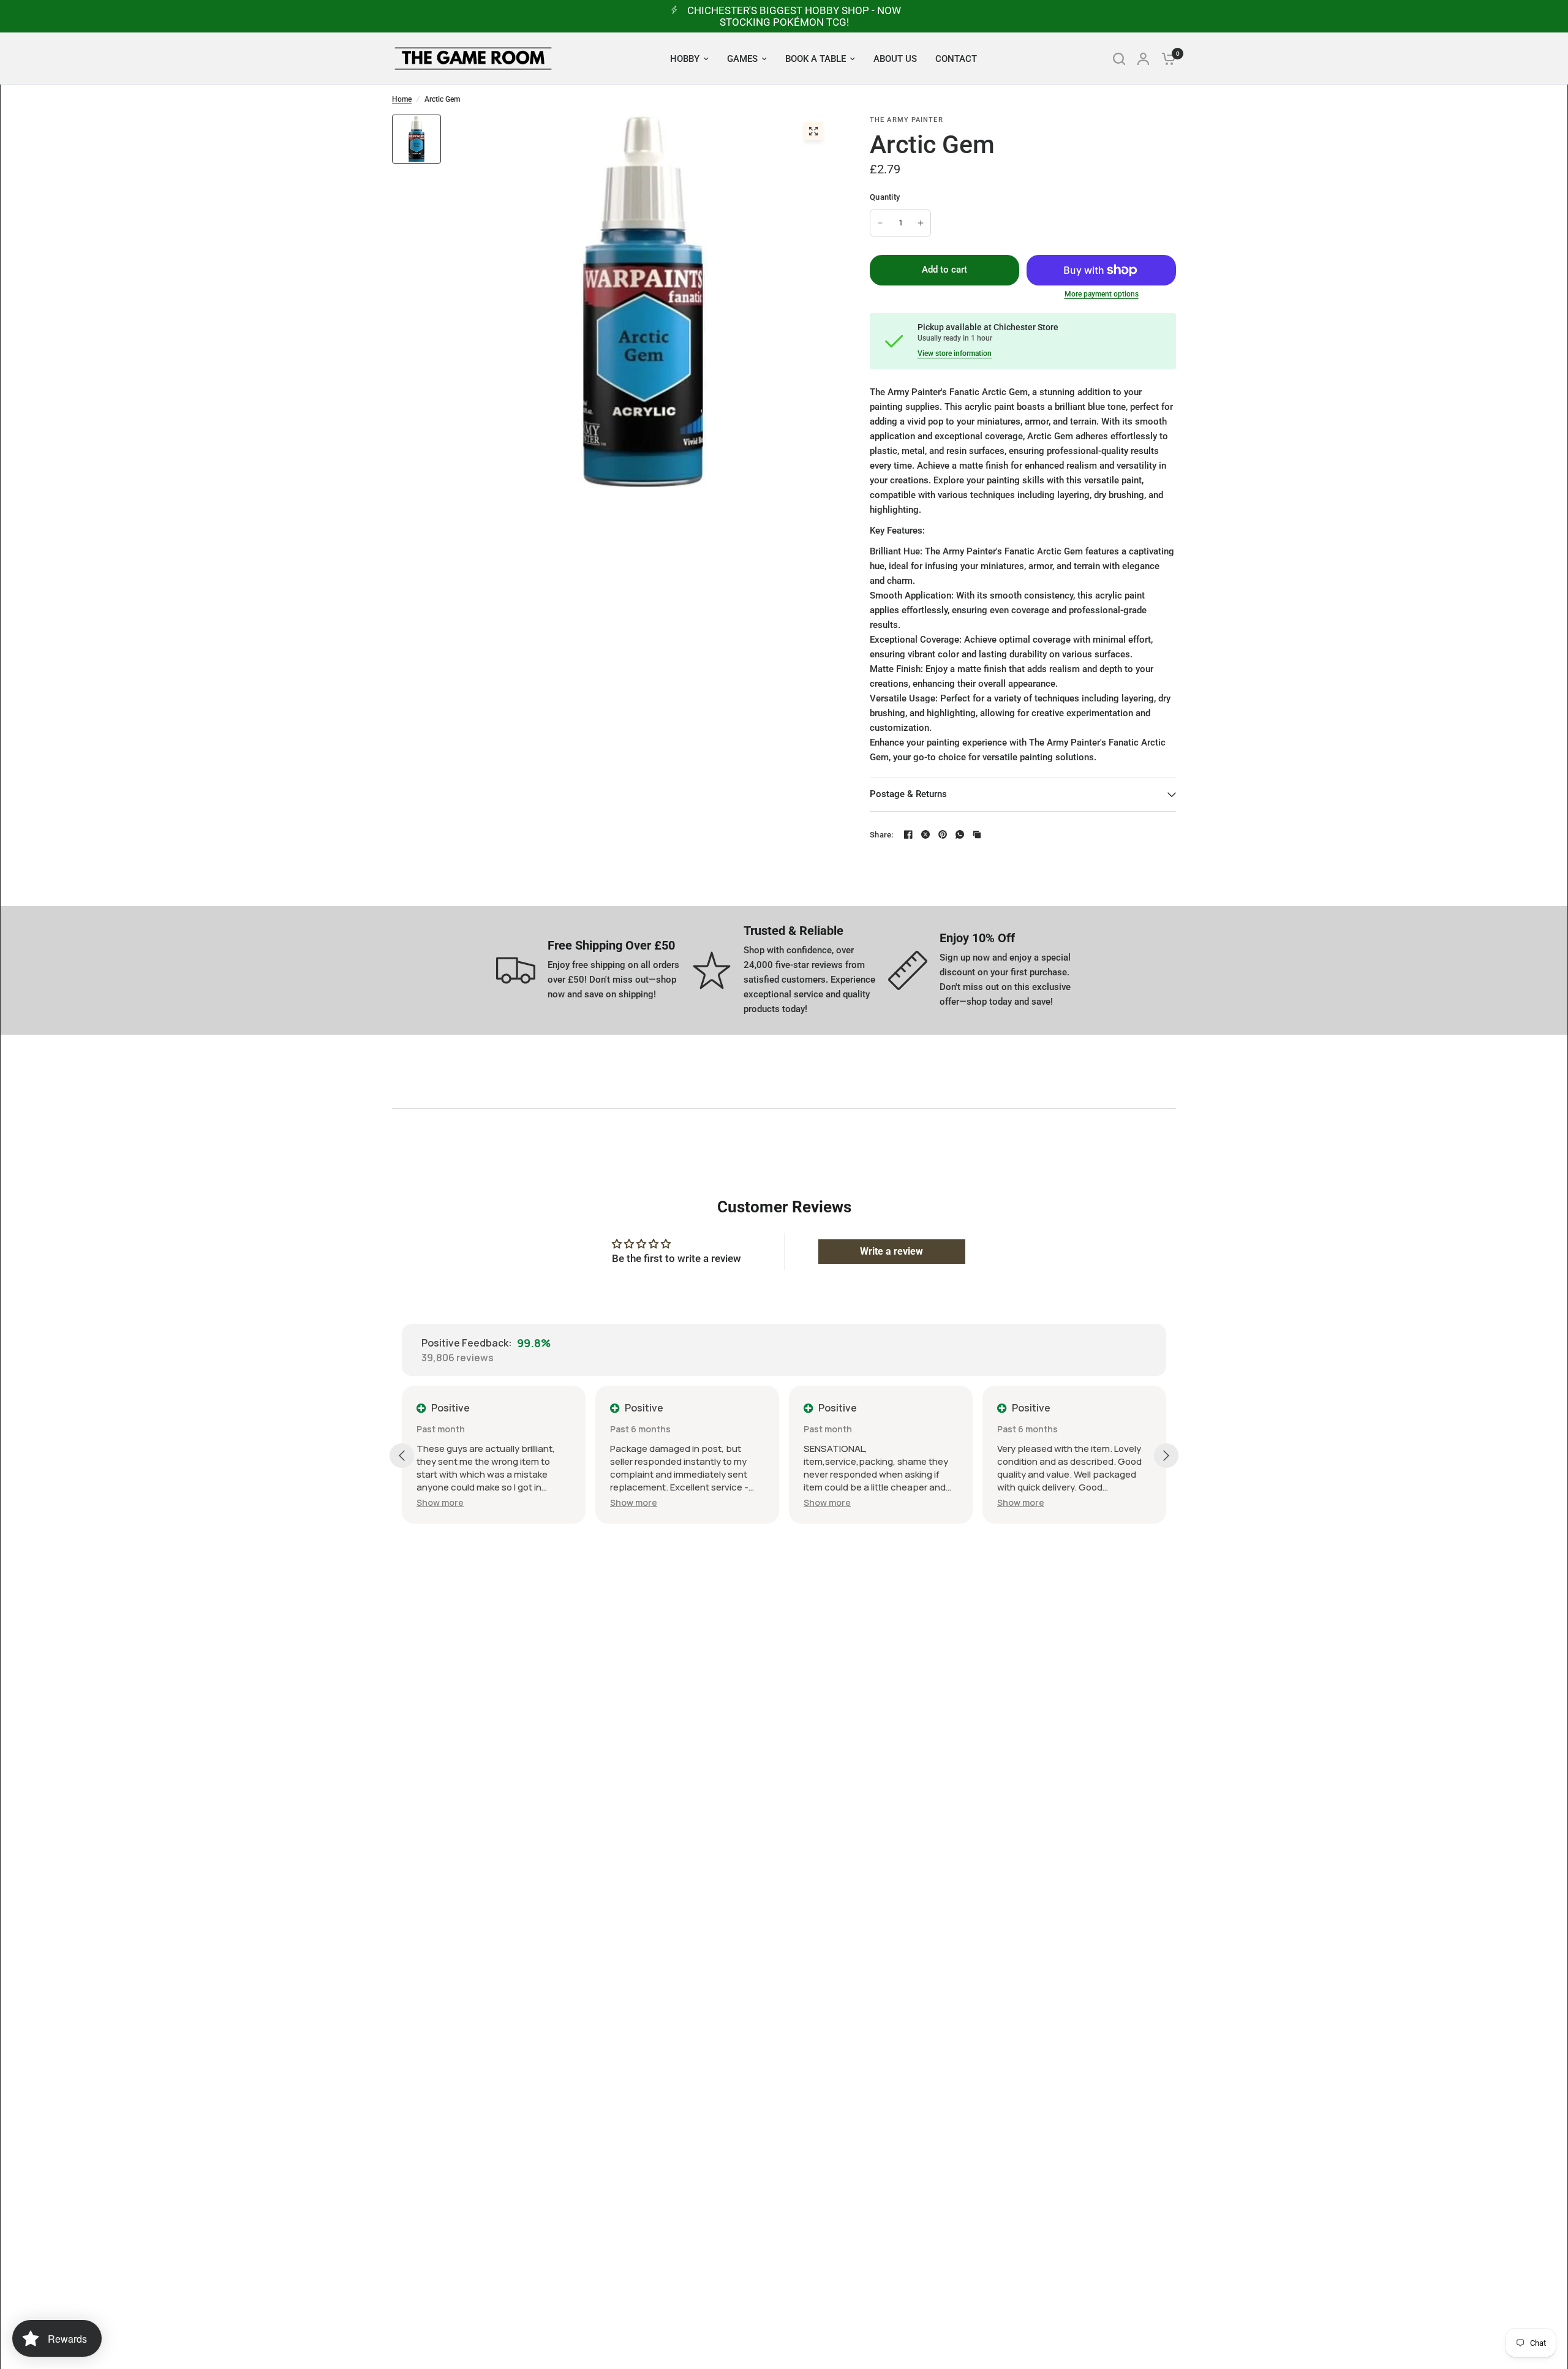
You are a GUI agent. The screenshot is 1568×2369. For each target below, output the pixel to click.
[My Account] (1143, 59)
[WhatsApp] (960, 834)
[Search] (1119, 59)
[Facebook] (908, 834)
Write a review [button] (891, 1251)
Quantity (885, 197)
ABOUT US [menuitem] (895, 59)
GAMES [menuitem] (742, 59)
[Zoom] (813, 131)
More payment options (1102, 294)
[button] (475, 1502)
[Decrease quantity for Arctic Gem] (880, 223)
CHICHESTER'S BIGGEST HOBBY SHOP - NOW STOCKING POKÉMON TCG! (794, 16)
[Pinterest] (943, 834)
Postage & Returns (908, 794)
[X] (925, 834)
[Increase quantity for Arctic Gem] (921, 223)
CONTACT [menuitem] (956, 59)
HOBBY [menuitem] (685, 59)
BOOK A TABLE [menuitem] (816, 59)
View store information (955, 353)
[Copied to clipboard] (977, 834)
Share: (882, 835)
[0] (1166, 59)
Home (402, 99)
